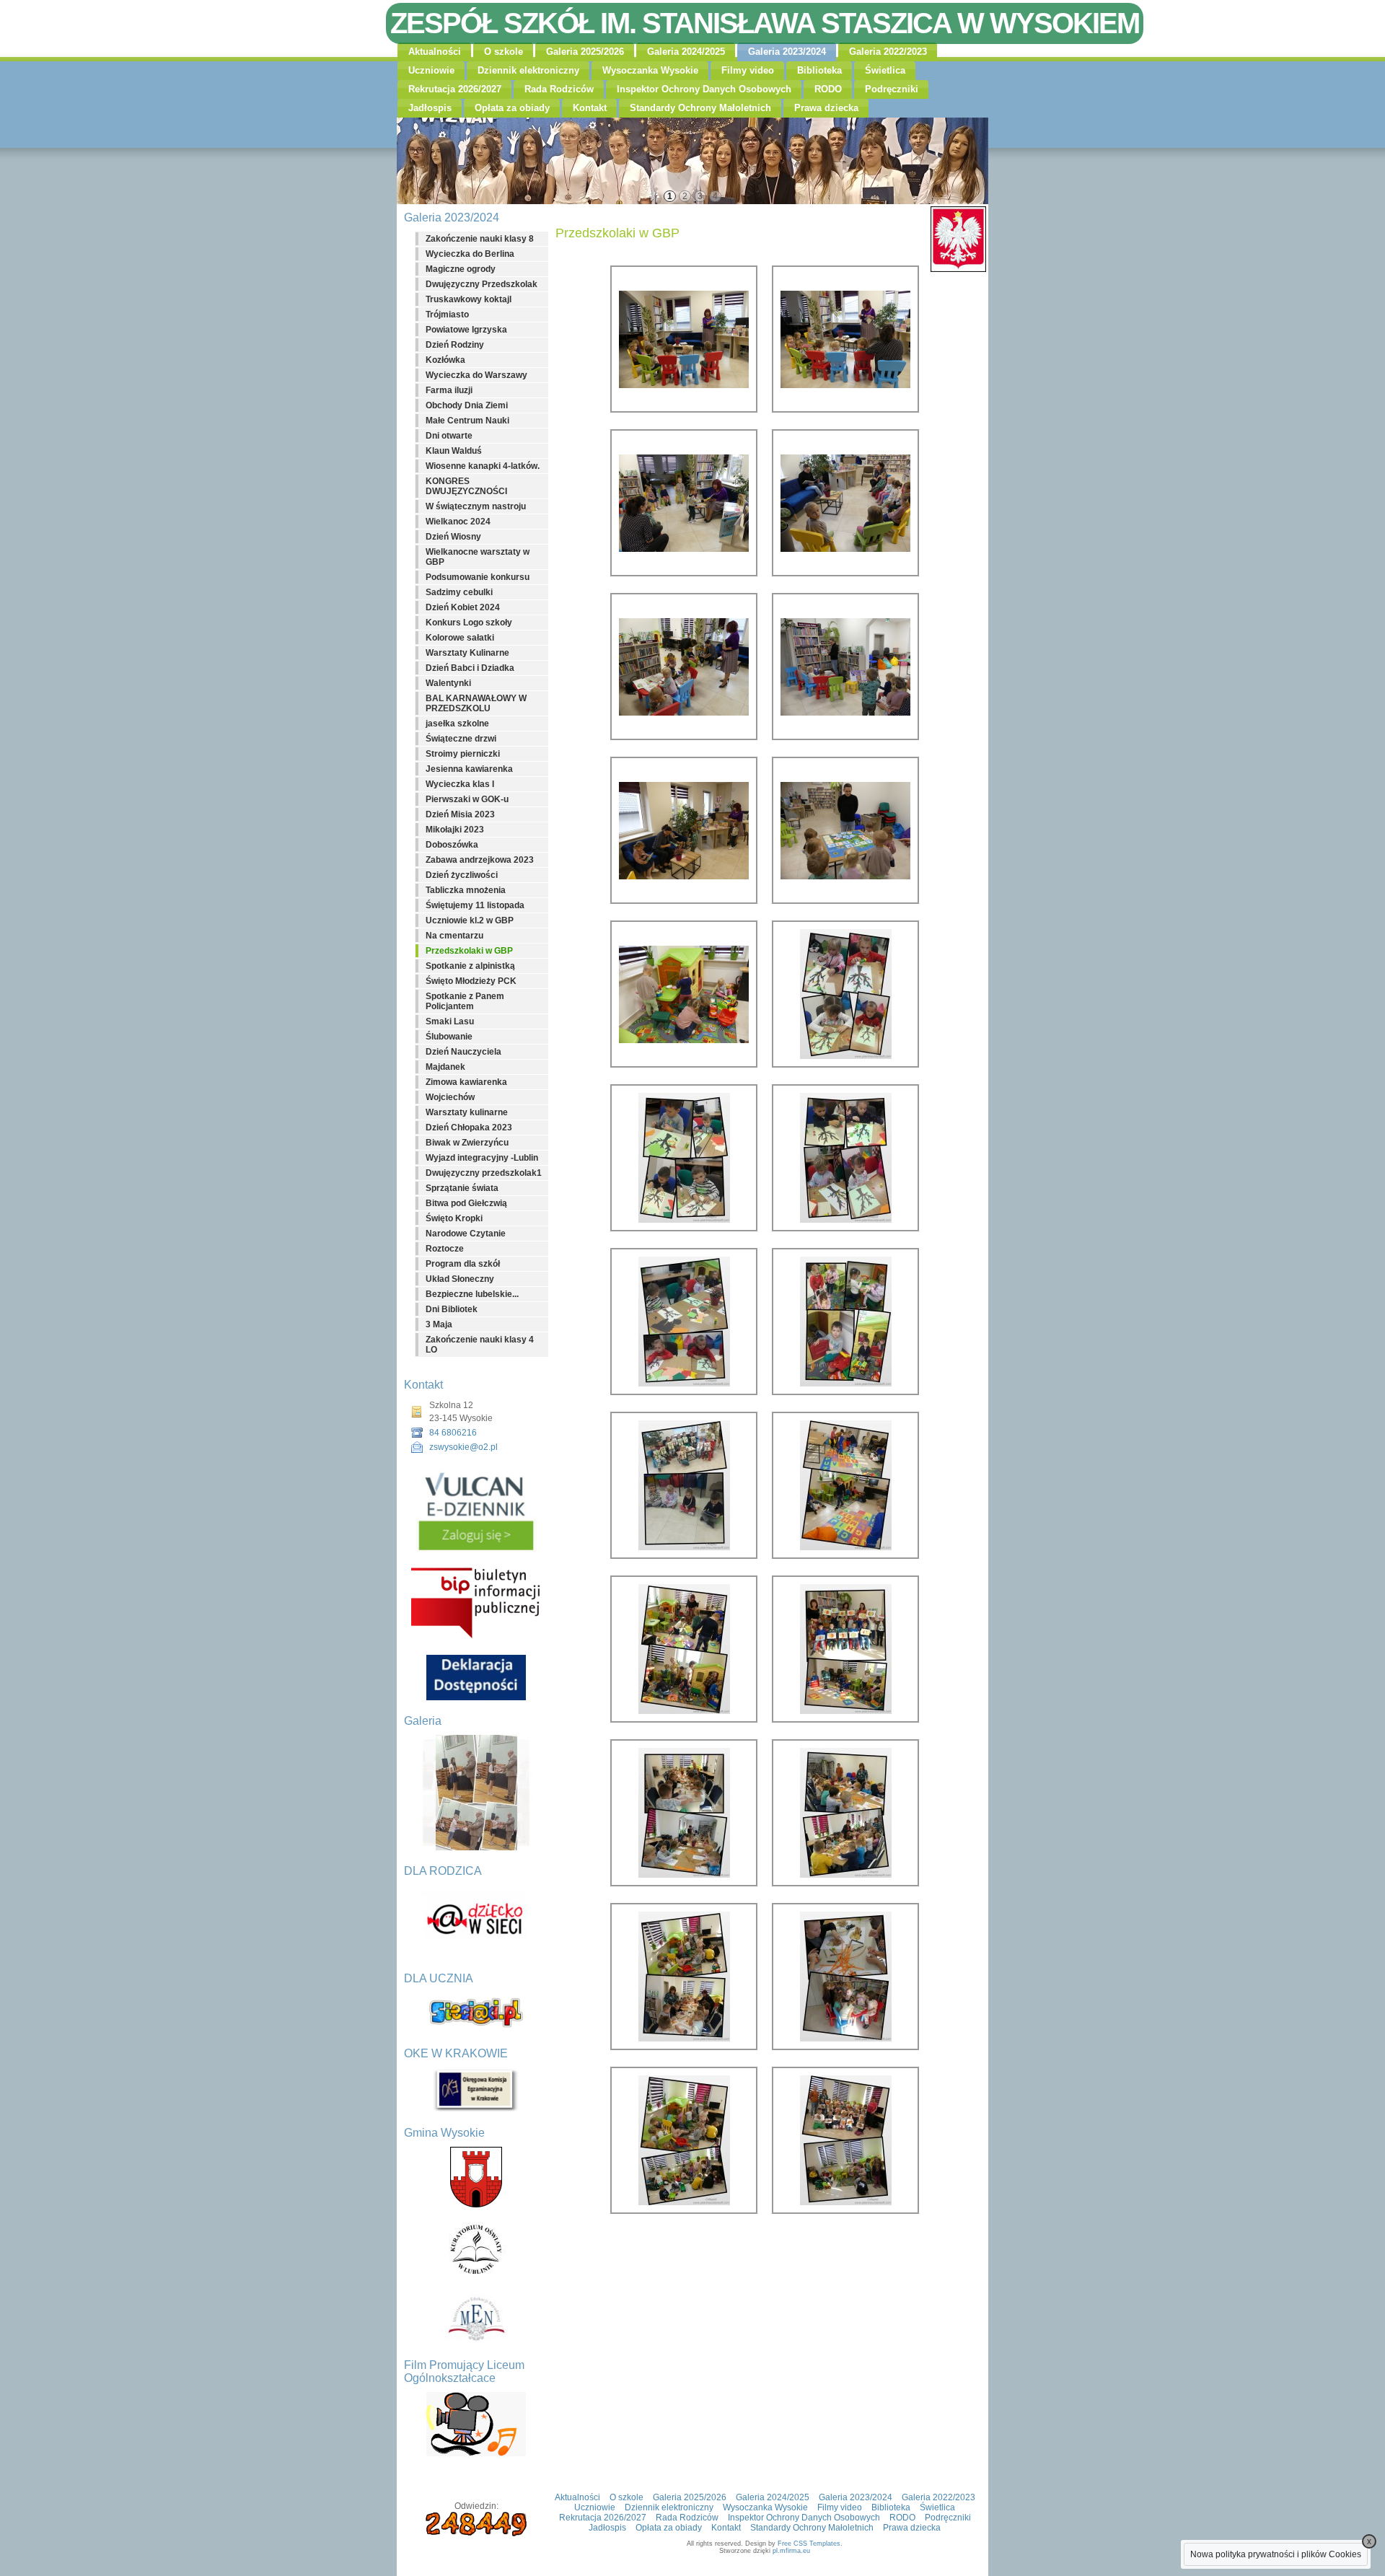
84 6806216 (453, 1433)
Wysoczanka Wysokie (650, 70)
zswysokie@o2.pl (463, 1447)
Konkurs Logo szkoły (469, 623)
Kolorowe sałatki (460, 638)
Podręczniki (892, 89)
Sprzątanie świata (462, 1188)
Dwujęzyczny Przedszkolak (482, 284)
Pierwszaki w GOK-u (467, 799)
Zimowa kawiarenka (466, 1082)
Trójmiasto (447, 315)
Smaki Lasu (450, 1021)
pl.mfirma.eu (791, 2551)
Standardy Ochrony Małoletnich (700, 108)
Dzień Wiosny (453, 537)
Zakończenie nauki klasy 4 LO (480, 1345)
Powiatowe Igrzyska (466, 330)
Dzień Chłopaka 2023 (469, 1127)
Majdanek (445, 1067)
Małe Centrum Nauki (467, 421)
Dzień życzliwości (462, 875)
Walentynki (448, 683)
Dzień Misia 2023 (460, 814)
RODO (828, 89)
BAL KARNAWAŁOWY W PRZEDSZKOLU (476, 703)
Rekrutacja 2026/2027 (455, 89)
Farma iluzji (449, 390)
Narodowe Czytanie (466, 1234)
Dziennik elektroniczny (528, 70)
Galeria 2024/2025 (686, 52)
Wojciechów (450, 1097)
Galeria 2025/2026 (585, 52)
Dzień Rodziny (455, 345)
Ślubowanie (449, 1037)
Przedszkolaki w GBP (469, 951)
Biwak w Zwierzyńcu (467, 1143)
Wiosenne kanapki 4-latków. (483, 466)
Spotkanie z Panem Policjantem (465, 1001)
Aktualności (435, 52)
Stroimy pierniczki (463, 754)
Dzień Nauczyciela (463, 1052)
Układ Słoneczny (460, 1279)
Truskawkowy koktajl (469, 299)
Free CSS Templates (809, 2544)
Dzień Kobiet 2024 (463, 607)
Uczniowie (431, 70)
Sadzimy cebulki (459, 592)
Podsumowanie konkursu (478, 577)
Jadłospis (430, 108)
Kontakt (590, 108)
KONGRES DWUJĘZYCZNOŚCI (466, 486)
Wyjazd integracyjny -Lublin (482, 1158)
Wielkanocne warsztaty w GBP (478, 557)
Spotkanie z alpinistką (470, 966)
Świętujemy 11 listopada (475, 905)
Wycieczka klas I (460, 784)
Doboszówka (452, 845)
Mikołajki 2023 (455, 830)
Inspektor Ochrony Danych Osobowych (704, 89)
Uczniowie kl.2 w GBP (470, 920)
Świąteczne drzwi (461, 739)
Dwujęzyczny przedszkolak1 (484, 1173)
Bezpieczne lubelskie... (472, 1294)
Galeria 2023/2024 (787, 52)
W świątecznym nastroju (476, 506)
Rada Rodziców (559, 89)
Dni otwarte (449, 436)
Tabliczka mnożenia (466, 890)
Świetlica (885, 70)
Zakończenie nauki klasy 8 (480, 239)
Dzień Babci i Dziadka (470, 668)
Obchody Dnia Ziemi (467, 405)
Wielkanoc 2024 (458, 522)
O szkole (504, 52)
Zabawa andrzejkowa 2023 (480, 860)
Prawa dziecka (826, 108)
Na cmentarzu (454, 936)
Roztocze (445, 1249)
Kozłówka (445, 360)
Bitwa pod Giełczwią (466, 1203)
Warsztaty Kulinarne (467, 653)
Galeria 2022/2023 (888, 52)
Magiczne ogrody (461, 269)
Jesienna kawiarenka (469, 769)
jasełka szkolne (457, 724)
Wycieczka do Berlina (470, 254)
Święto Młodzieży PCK (471, 981)
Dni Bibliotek (452, 1309)
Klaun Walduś (454, 451)
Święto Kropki (454, 1218)
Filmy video (748, 70)
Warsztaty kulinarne (467, 1112)
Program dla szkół (463, 1264)
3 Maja (439, 1324)
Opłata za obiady (512, 108)
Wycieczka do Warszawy (476, 375)
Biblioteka (819, 70)
